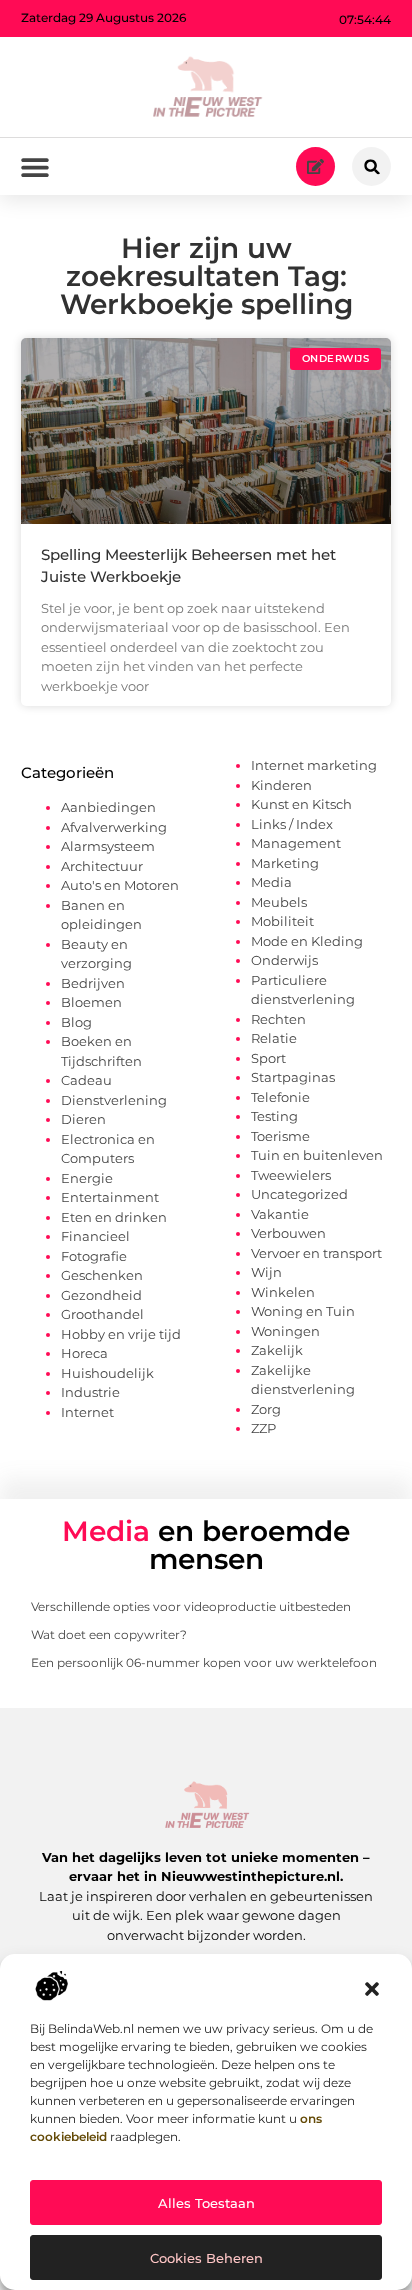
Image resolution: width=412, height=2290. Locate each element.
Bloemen (91, 1002)
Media (271, 882)
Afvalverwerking (114, 827)
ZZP (263, 1428)
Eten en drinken (114, 1217)
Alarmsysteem (108, 846)
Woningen (285, 1331)
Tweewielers (291, 1175)
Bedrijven (93, 983)
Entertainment (110, 1197)
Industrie (90, 1392)
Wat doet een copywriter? (109, 1634)
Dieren (83, 1119)
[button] (372, 1989)
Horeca (84, 1353)
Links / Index (292, 824)
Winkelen (283, 1292)
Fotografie (94, 1256)
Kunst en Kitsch (301, 804)
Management (296, 843)
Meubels (279, 902)
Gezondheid (101, 1295)
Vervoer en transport (316, 1253)
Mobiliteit (282, 921)
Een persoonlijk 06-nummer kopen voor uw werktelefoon (204, 1662)
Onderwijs (284, 960)
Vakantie (280, 1214)
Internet (87, 1412)
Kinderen (281, 785)
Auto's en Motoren (120, 885)
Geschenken (102, 1275)
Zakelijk (277, 1350)
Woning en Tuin (303, 1311)
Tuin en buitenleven (317, 1155)
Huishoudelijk (107, 1373)
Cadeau (86, 1080)
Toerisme (280, 1136)
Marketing (285, 863)
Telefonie (280, 1097)
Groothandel (102, 1314)
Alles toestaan (206, 2203)
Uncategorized (299, 1194)
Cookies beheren (206, 2258)
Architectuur (102, 866)
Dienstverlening (114, 1100)
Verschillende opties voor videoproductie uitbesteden (191, 1606)
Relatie (274, 1038)
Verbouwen (288, 1233)
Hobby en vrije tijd (121, 1334)
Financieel (95, 1236)
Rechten (278, 1019)
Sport (268, 1058)
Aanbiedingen (108, 807)
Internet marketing (314, 765)
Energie (87, 1178)
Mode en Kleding (307, 941)
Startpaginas (293, 1077)
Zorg (266, 1409)
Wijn (266, 1272)
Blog (76, 1022)
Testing (274, 1116)
